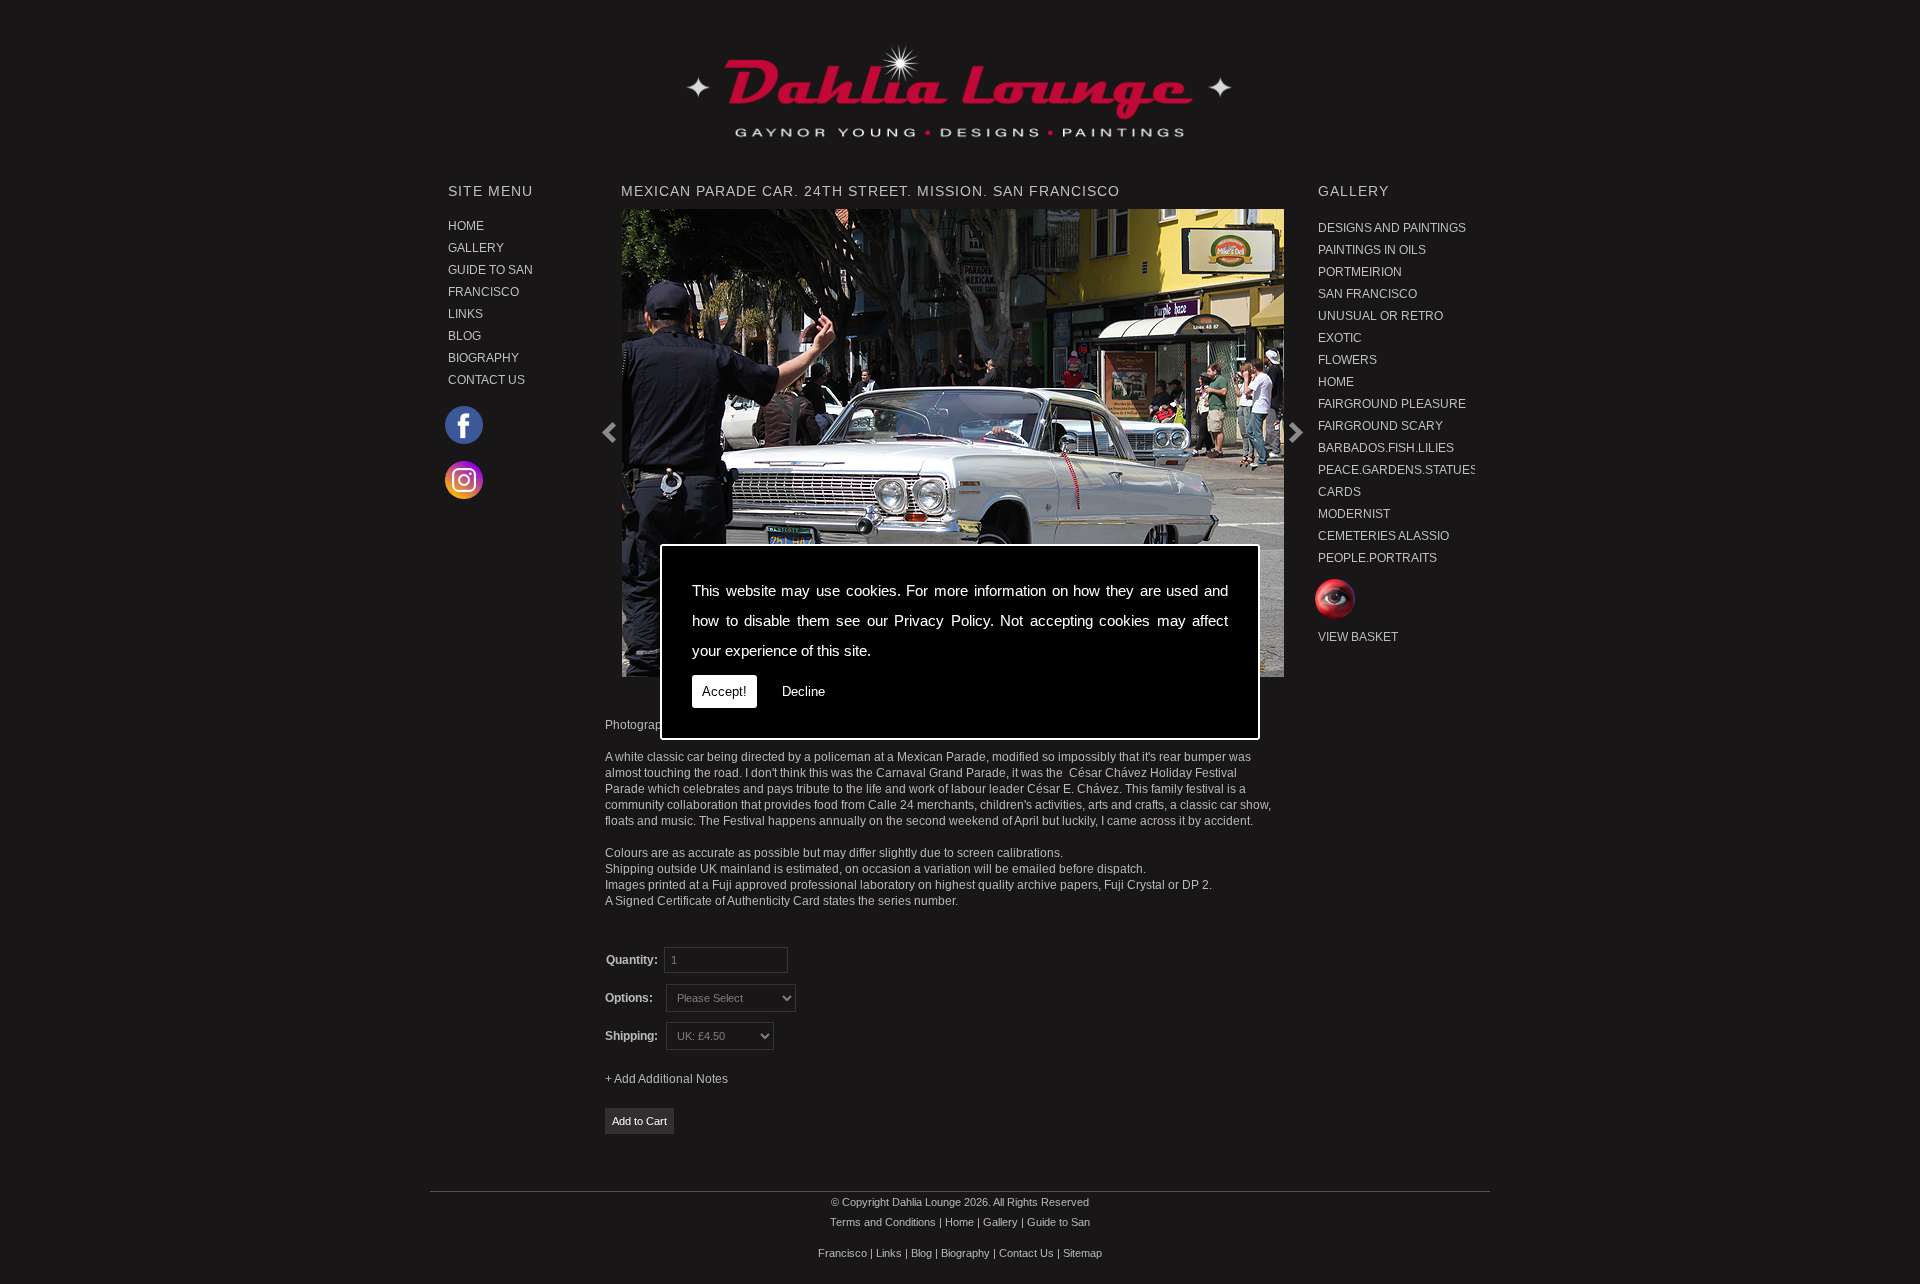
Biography (483, 358)
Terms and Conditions (883, 1222)
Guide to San (490, 270)
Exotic (1340, 338)
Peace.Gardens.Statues (1395, 470)
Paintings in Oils (1372, 250)
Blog (464, 336)
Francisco (483, 292)
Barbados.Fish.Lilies (1386, 448)
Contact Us (486, 380)
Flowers (1347, 360)
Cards (1339, 492)
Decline (803, 691)
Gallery (476, 248)
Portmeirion (1360, 272)
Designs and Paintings (1392, 228)
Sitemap (1082, 1253)
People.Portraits (1377, 558)
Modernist (1354, 514)
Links (465, 314)
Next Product (1292, 434)
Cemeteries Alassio (1383, 536)
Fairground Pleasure (1392, 404)
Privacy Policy (942, 620)
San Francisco (1367, 294)
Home (466, 226)
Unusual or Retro (1380, 316)
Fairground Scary (1380, 426)
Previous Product (616, 432)
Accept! (724, 691)
